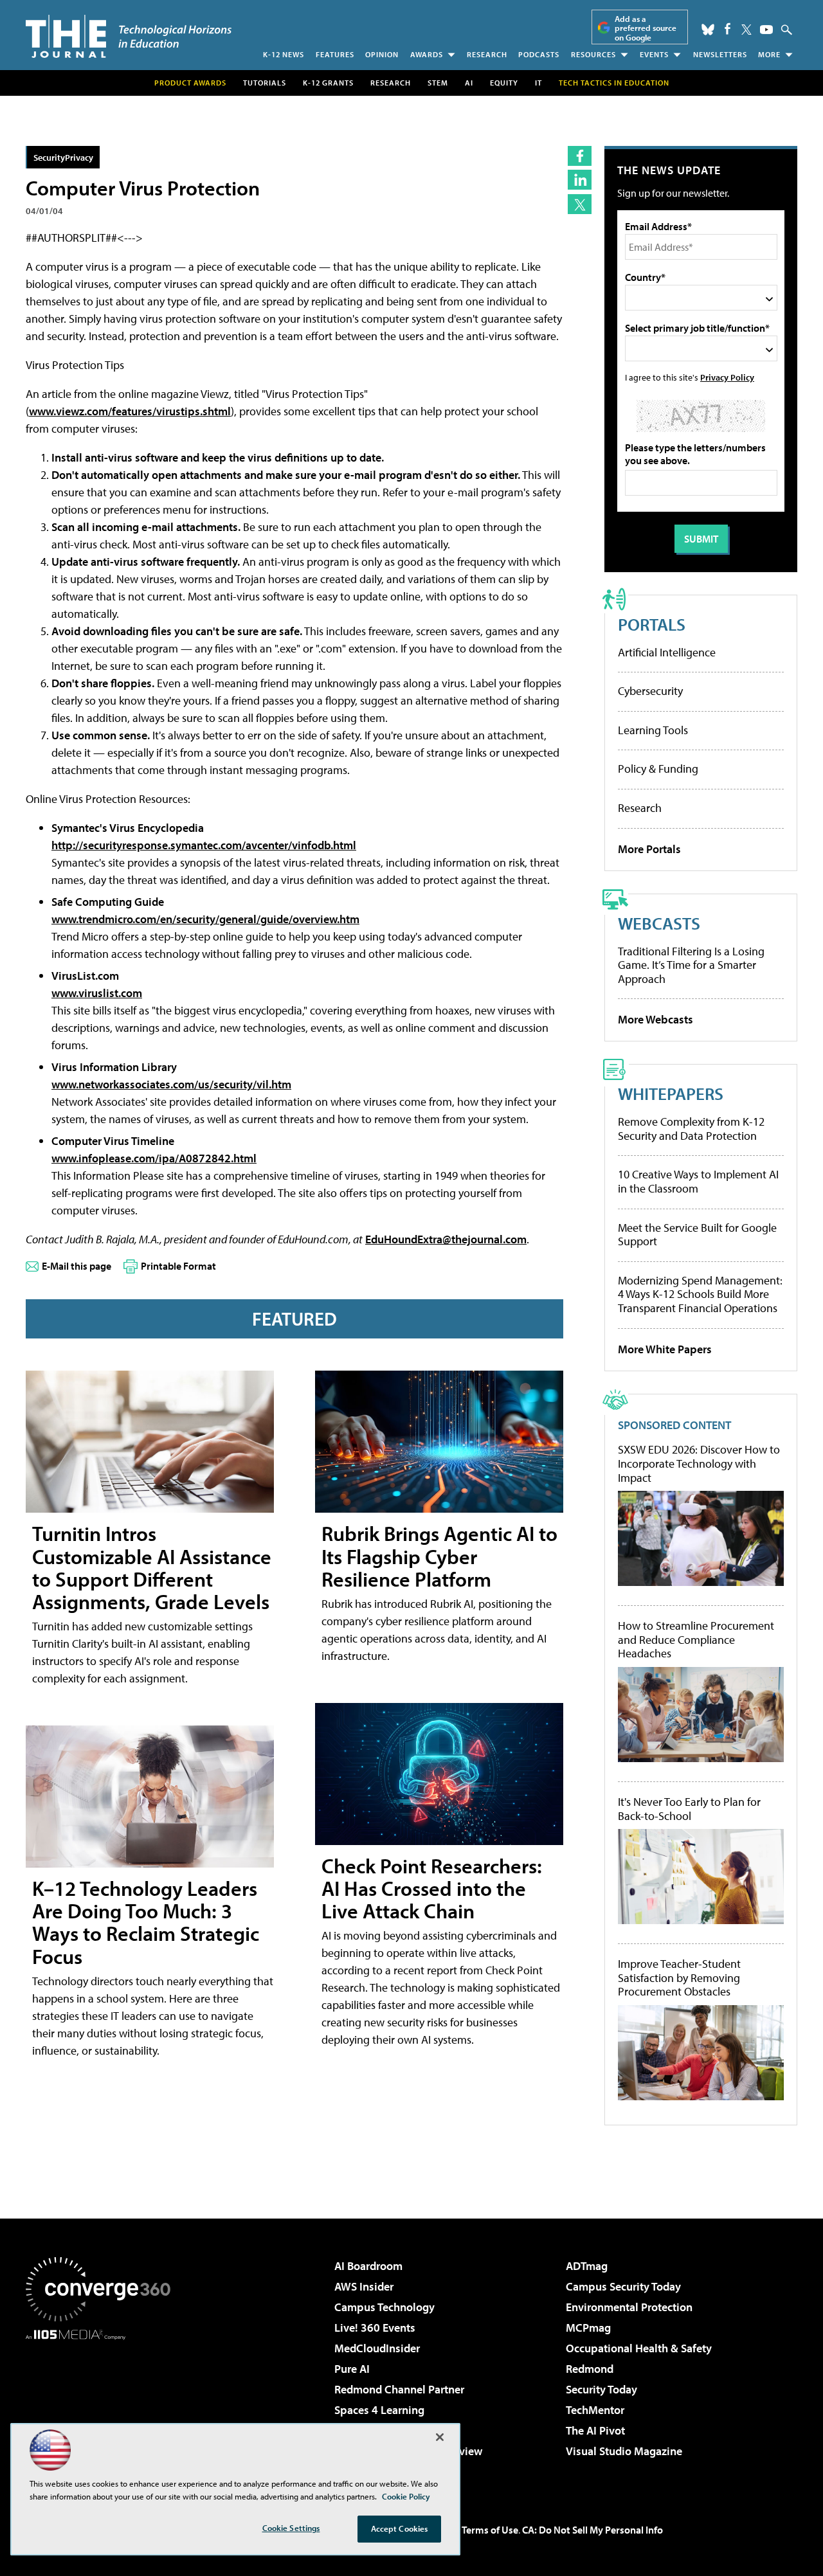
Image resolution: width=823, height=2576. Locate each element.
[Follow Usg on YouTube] (766, 30)
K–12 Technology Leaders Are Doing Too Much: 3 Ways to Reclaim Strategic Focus (146, 1922)
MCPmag (588, 2328)
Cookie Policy (406, 2496)
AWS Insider (364, 2286)
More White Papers (665, 1349)
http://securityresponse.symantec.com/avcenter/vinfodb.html (204, 845)
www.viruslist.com (97, 993)
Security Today (601, 2389)
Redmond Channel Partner (399, 2389)
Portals (652, 624)
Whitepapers (671, 1093)
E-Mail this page (77, 1266)
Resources (593, 54)
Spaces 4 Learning (379, 2410)
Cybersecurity (650, 691)
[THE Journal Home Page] (129, 36)
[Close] (440, 2437)
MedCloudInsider (377, 2348)
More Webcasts (656, 1019)
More (769, 54)
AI (469, 83)
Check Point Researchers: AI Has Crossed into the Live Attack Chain (432, 1888)
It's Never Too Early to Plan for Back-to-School (689, 1809)
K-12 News (284, 54)
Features (335, 54)
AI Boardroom (368, 2266)
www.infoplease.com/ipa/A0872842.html (154, 1158)
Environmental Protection (629, 2307)
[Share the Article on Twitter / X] (580, 204)
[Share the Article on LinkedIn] (580, 180)
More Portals (649, 849)
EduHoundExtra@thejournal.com (446, 1239)
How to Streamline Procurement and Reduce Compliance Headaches (696, 1640)
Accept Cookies (400, 2528)
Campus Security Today (623, 2286)
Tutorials (265, 83)
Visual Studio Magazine (624, 2451)
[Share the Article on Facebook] (580, 156)
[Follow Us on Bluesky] (708, 30)
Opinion (382, 54)
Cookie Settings (291, 2528)
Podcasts (539, 54)
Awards (427, 54)
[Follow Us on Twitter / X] (746, 30)
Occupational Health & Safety (639, 2348)
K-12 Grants (328, 83)
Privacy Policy (727, 377)
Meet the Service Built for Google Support (697, 1235)
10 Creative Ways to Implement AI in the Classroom (698, 1181)
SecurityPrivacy (63, 157)
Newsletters (720, 54)
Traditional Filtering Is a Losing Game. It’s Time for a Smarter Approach (691, 965)
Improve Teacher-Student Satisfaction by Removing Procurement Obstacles (679, 1978)
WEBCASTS (659, 923)
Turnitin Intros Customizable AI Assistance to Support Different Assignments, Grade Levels (152, 1567)
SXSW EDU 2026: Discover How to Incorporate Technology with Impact (699, 1464)
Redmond (590, 2369)
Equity (504, 83)
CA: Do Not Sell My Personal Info (592, 2530)
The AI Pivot (595, 2430)
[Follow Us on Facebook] (728, 29)
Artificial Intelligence (667, 652)
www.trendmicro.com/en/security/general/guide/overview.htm (205, 919)
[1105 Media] (103, 2406)
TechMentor (595, 2410)
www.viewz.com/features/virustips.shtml (130, 411)
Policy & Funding (658, 769)
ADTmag (587, 2266)
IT (538, 83)
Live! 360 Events (375, 2328)
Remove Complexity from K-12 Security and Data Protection (691, 1129)
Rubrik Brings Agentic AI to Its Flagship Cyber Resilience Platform (439, 1556)
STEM (438, 83)
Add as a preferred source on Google (646, 28)
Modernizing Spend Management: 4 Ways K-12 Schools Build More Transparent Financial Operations (700, 1294)
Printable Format (178, 1266)
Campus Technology (384, 2307)
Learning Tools (653, 730)
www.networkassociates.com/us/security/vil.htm (171, 1084)
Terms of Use (490, 2530)
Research (487, 54)
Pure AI (352, 2369)
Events (654, 54)
